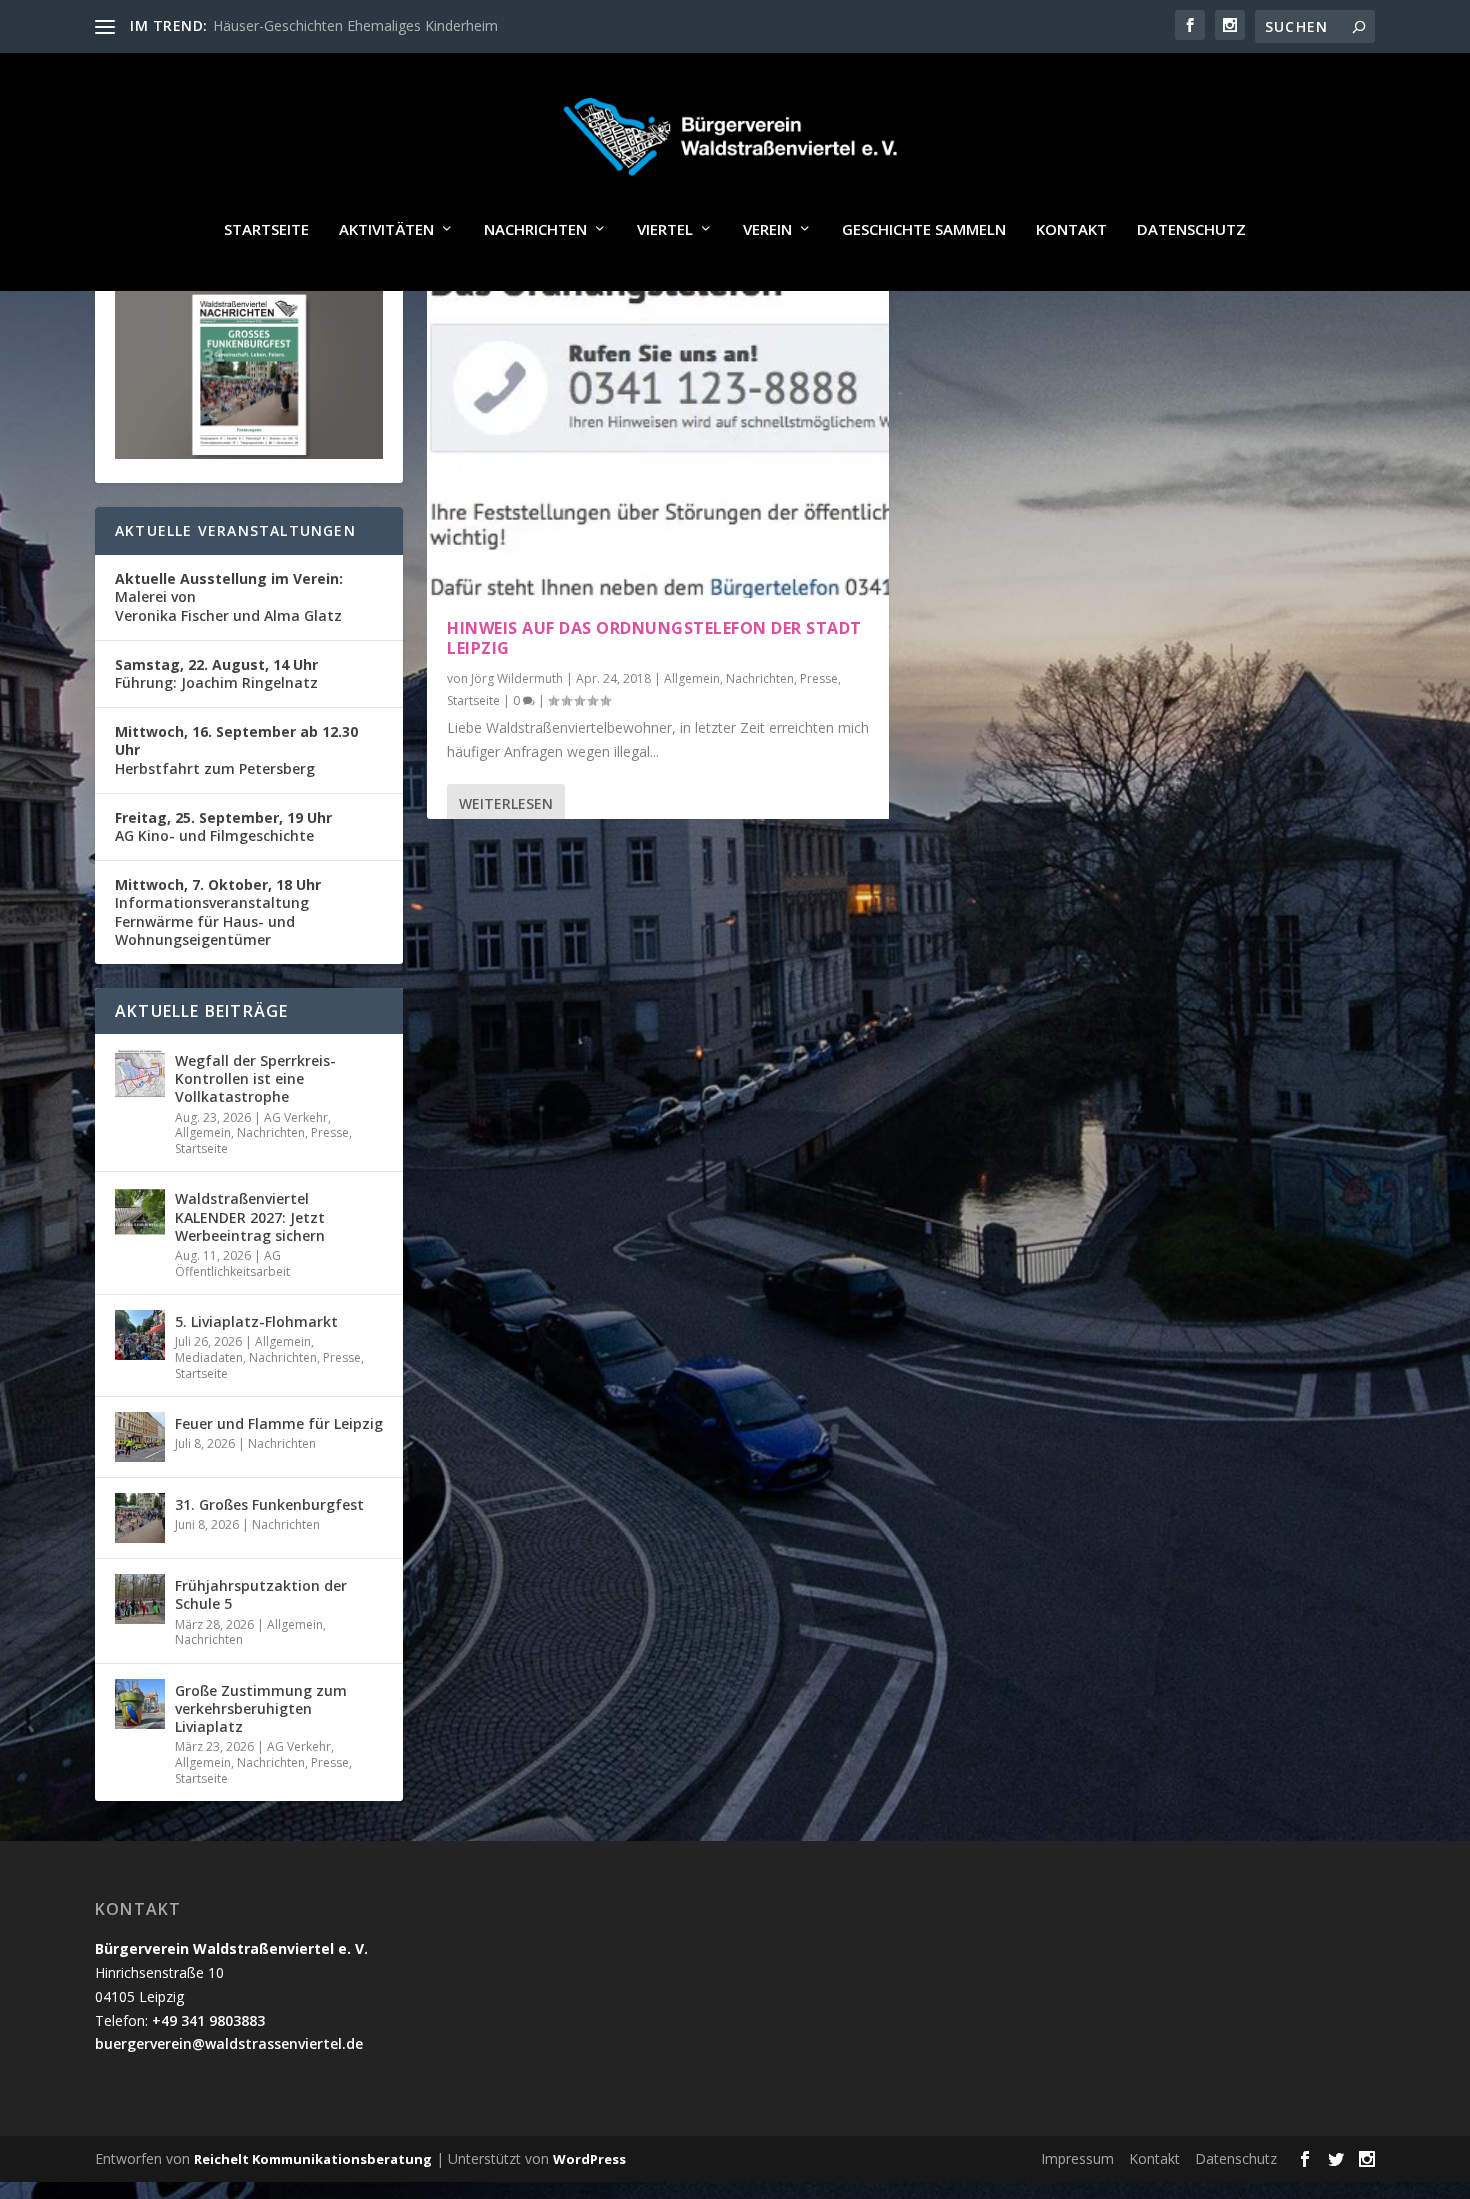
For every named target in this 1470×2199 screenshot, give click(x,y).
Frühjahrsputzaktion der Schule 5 (261, 1594)
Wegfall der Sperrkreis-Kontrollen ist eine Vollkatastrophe (255, 1078)
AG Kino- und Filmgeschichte (223, 826)
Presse (819, 678)
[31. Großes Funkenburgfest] (140, 1518)
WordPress (589, 2159)
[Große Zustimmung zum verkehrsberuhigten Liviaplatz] (140, 1704)
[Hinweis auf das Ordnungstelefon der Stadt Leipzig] (658, 424)
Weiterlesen (506, 803)
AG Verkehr (296, 1117)
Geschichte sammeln (924, 230)
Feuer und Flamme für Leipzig (279, 1423)
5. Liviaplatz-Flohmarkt (256, 1321)
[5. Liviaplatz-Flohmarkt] (140, 1335)
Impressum (1077, 2158)
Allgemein (692, 678)
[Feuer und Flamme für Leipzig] (140, 1437)
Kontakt (1071, 230)
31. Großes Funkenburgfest (269, 1504)
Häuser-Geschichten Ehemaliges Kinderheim (355, 25)
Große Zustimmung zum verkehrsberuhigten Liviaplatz (261, 1708)
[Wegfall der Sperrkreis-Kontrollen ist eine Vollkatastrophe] (140, 1074)
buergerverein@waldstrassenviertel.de (229, 2043)
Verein (767, 230)
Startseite (266, 230)
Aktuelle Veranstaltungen (235, 530)
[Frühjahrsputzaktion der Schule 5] (140, 1599)
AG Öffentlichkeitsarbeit (232, 1263)
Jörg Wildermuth (517, 678)
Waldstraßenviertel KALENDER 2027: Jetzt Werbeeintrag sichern (250, 1216)
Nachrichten (535, 230)
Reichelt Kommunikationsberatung (313, 2159)
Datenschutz (1191, 230)
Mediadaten (209, 1357)
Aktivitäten (386, 230)
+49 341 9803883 (208, 2020)
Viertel (665, 230)
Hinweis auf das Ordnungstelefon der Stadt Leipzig (654, 638)
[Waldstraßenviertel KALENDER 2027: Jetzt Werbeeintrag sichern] (140, 1212)
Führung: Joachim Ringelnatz (216, 673)
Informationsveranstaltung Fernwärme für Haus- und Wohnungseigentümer (218, 912)
